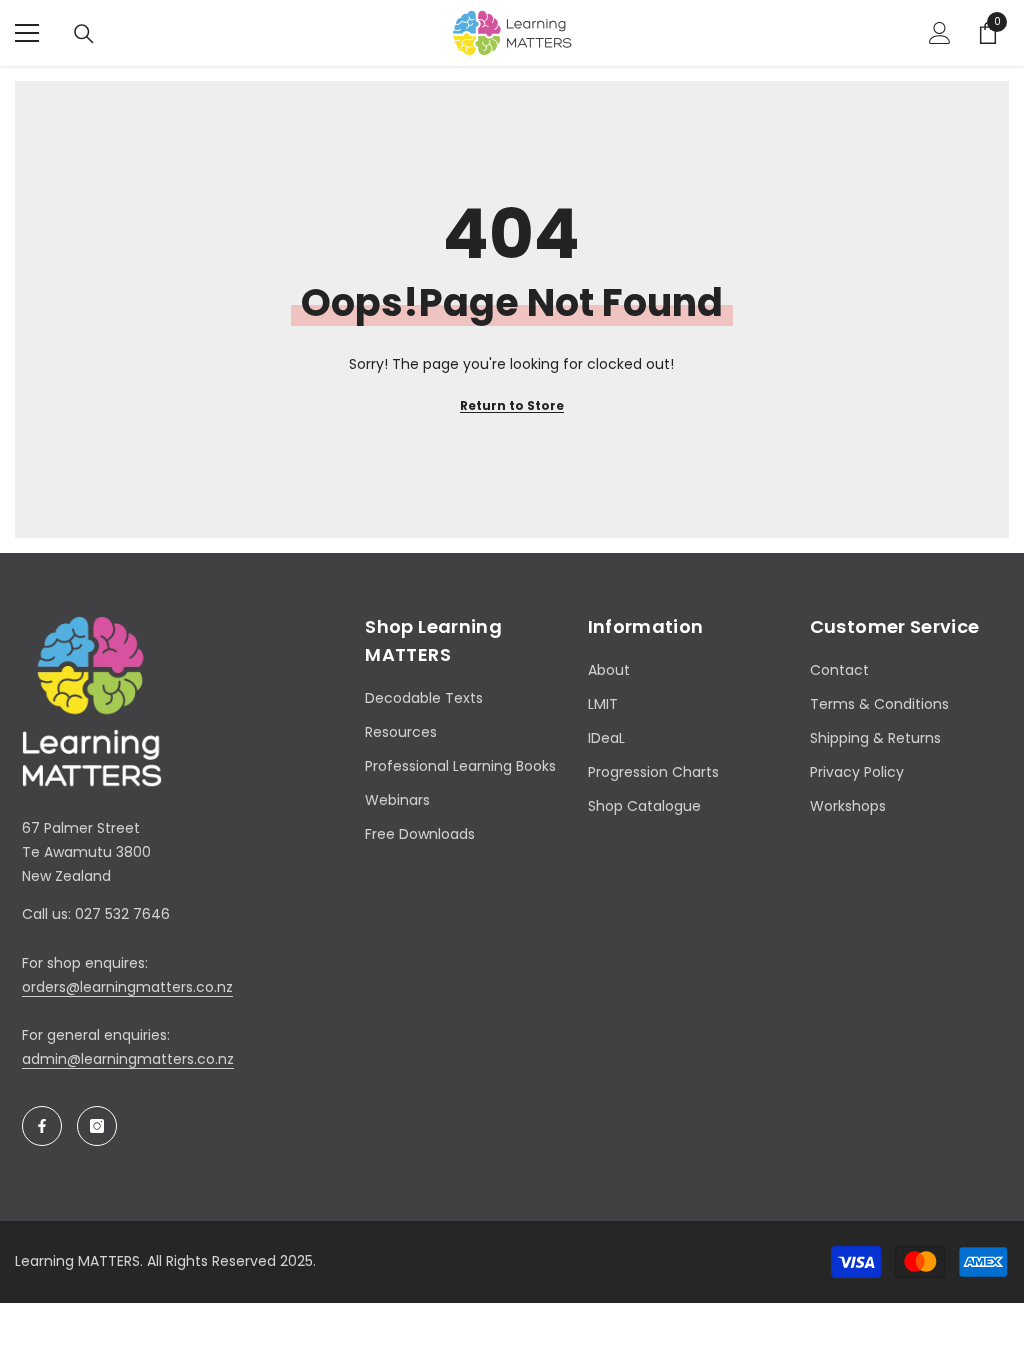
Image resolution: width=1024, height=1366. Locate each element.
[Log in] (940, 33)
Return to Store (512, 405)
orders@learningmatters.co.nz (127, 987)
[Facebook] (42, 1126)
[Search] (84, 34)
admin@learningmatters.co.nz (128, 1059)
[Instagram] (97, 1126)
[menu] (27, 33)
